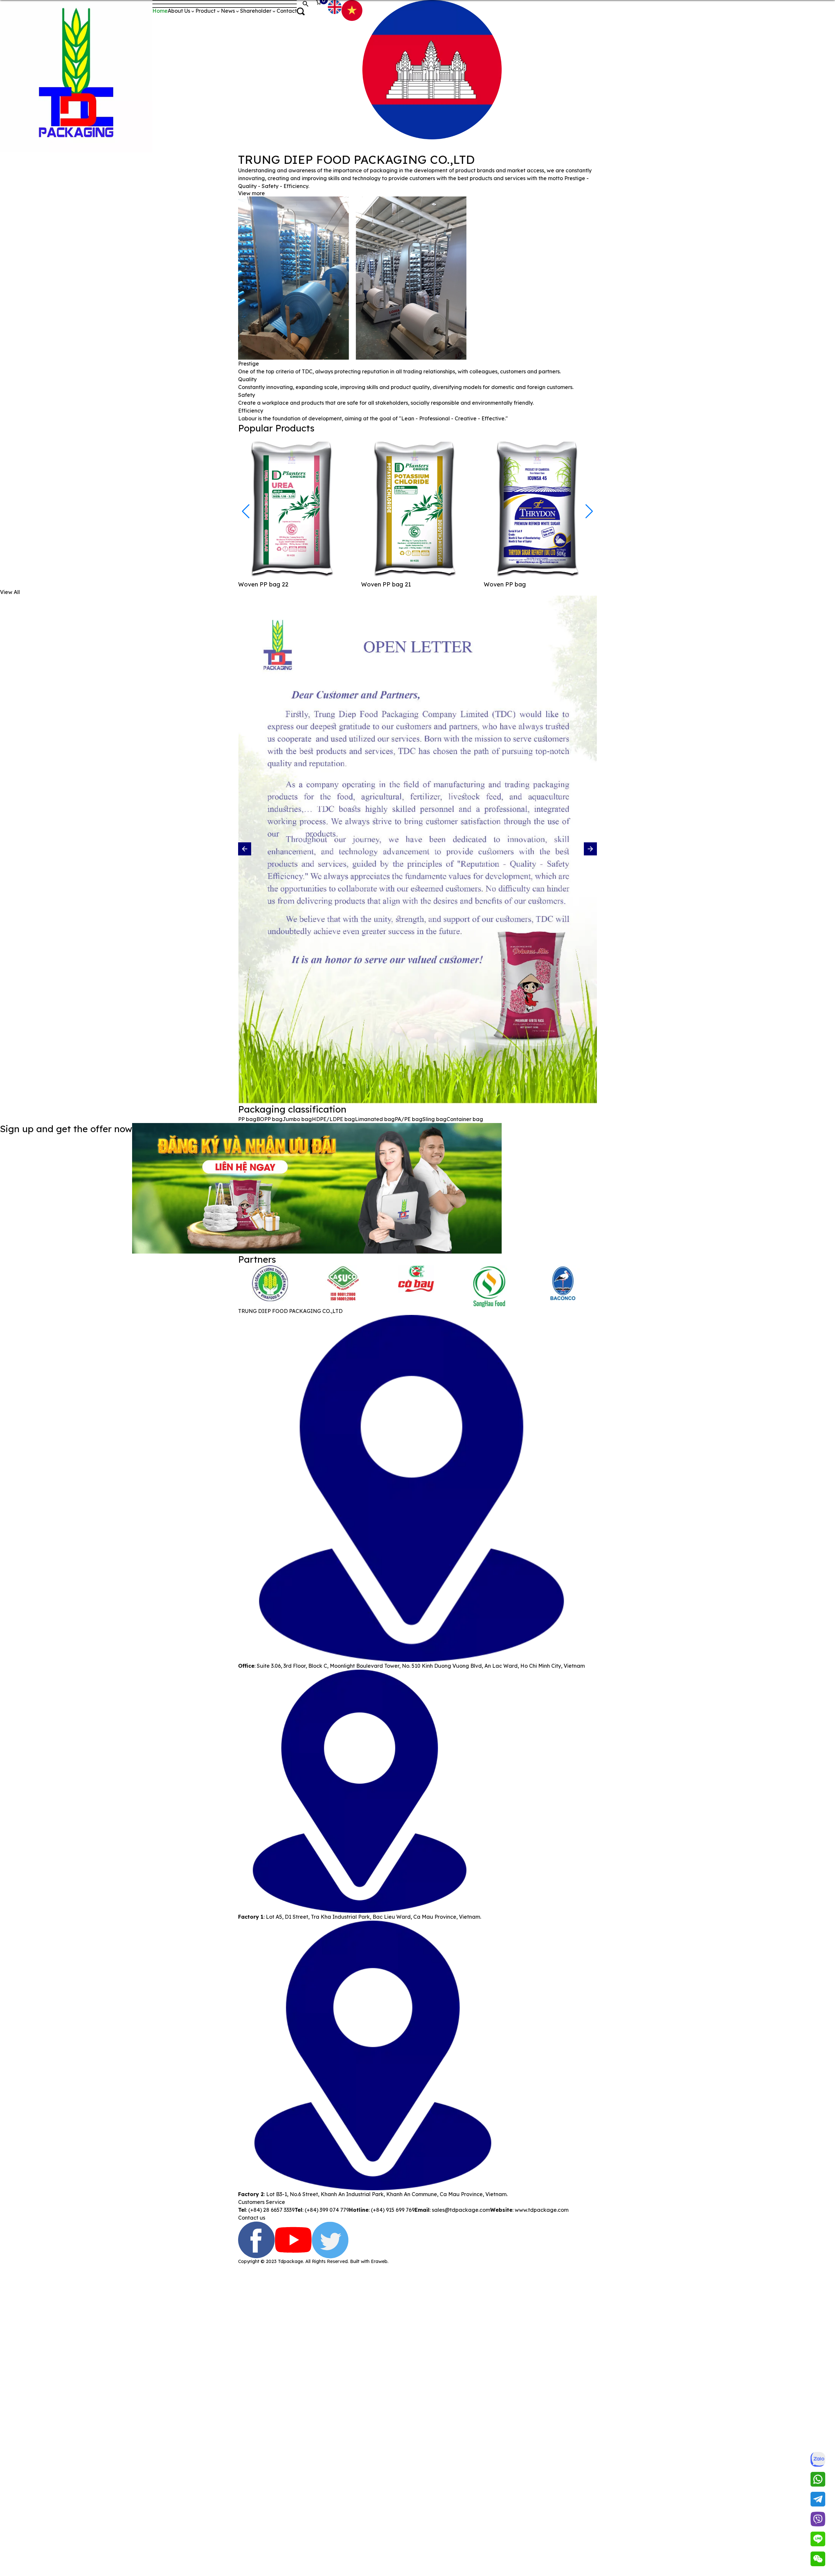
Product (205, 11)
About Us (179, 11)
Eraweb (379, 2261)
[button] (589, 511)
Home (160, 11)
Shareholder (256, 11)
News (228, 11)
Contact (287, 11)
